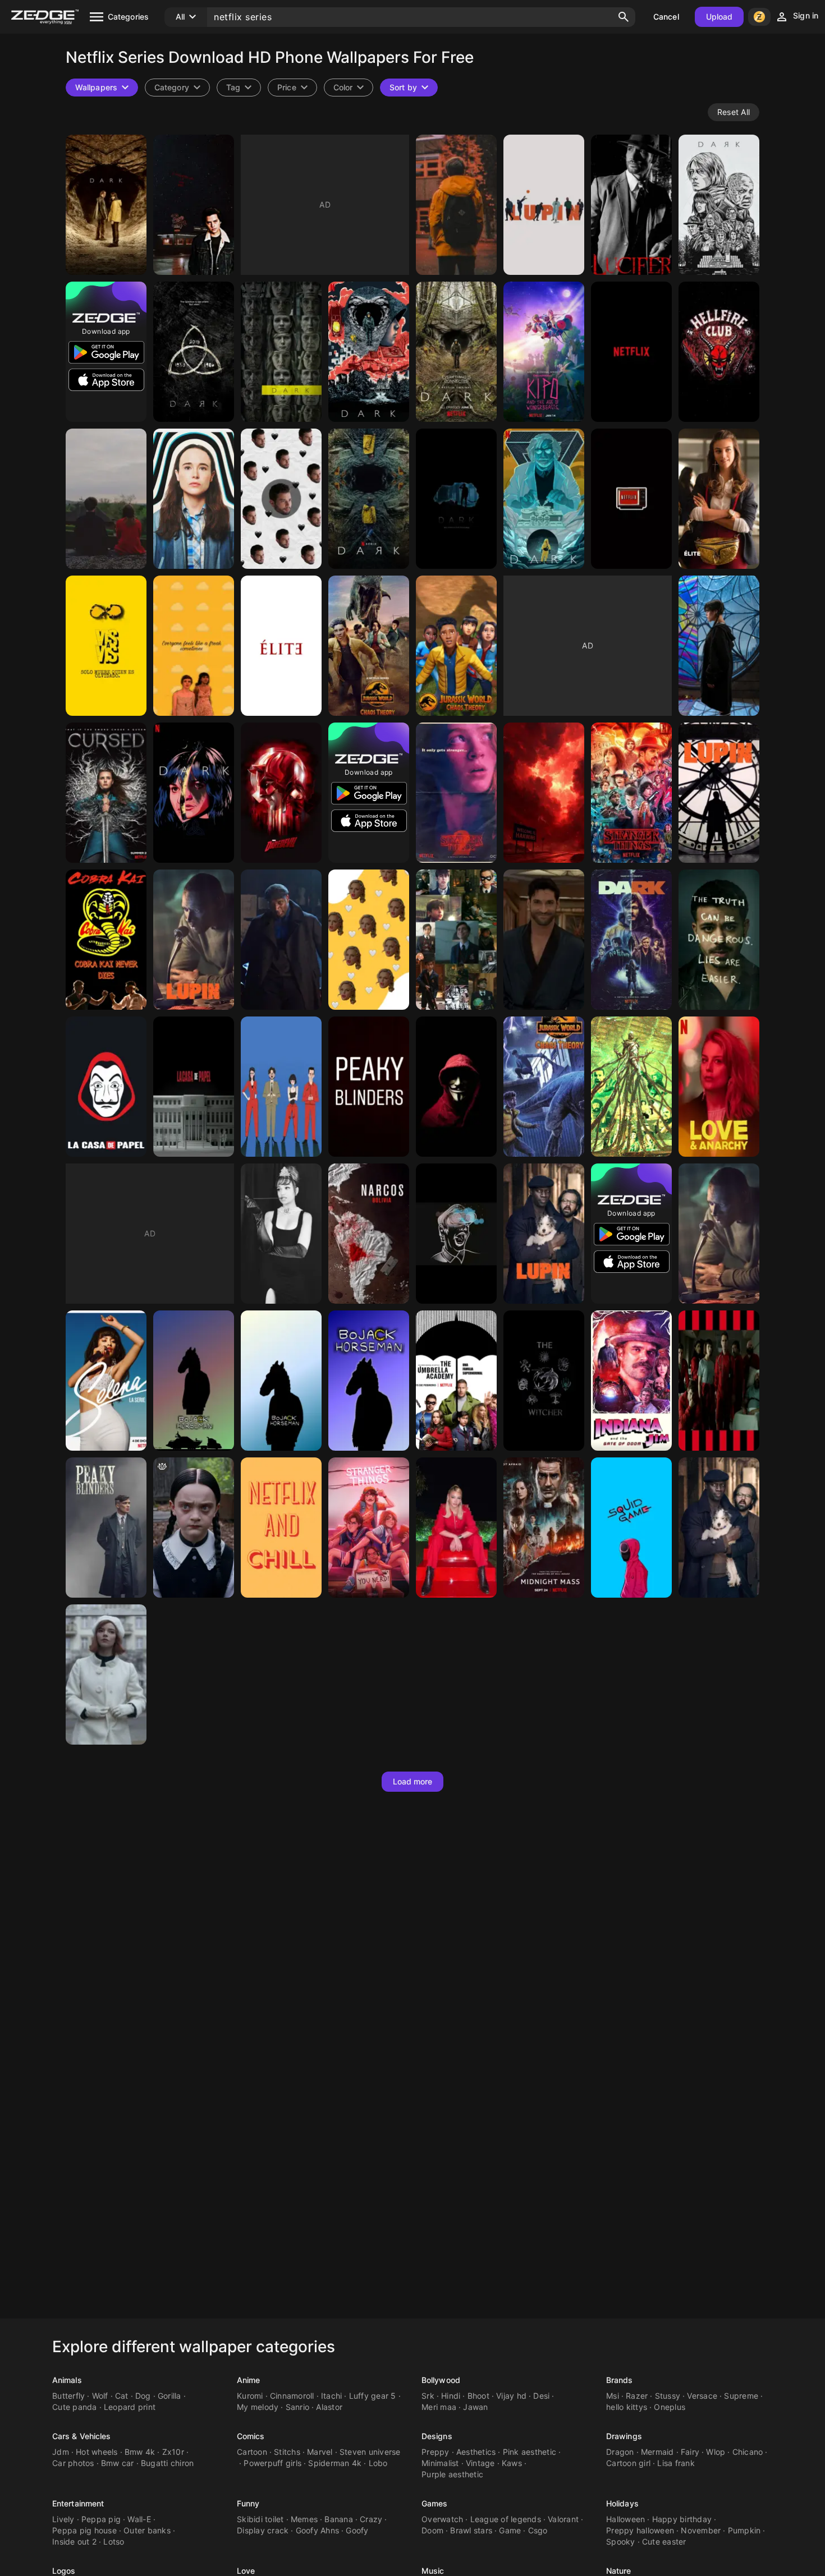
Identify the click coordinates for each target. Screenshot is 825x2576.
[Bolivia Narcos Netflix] (369, 1234)
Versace (702, 2396)
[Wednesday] (719, 646)
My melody (258, 2407)
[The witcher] (544, 1381)
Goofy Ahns (318, 2530)
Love (246, 2571)
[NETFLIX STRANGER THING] (631, 793)
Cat (122, 2396)
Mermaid (657, 2452)
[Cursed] (106, 793)
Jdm (61, 2452)
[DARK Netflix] (369, 352)
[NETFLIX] (631, 499)
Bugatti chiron (168, 2463)
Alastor (329, 2407)
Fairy (690, 2452)
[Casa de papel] (106, 1087)
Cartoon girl (628, 2463)
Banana (339, 2519)
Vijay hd (511, 2396)
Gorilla (169, 2396)
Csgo (538, 2530)
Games (435, 2503)
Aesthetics (476, 2452)
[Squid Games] (631, 1528)
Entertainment (78, 2503)
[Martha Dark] (194, 793)
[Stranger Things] (719, 352)
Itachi (332, 2396)
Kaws (512, 2463)
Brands (620, 2380)
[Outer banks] (281, 1234)
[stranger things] (369, 1528)
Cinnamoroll (292, 2396)
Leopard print (130, 2407)
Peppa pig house (84, 2530)
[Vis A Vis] (106, 646)
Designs (437, 2436)
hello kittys (627, 2407)
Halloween (625, 2519)
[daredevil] (281, 793)
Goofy (357, 2530)
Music (433, 2571)
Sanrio (298, 2407)
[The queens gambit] (106, 1675)
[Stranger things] (456, 793)
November (701, 2530)
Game (510, 2530)
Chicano (748, 2452)
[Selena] (106, 1381)
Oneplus (670, 2407)
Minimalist (440, 2463)
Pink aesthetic (530, 2452)
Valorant (563, 2519)
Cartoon (252, 2452)
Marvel (320, 2452)
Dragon (620, 2452)
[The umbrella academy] (456, 940)
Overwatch (442, 2519)
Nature (619, 2571)
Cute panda (75, 2407)
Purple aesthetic (452, 2474)
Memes (304, 2519)
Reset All (734, 112)
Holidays (622, 2503)
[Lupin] (544, 205)
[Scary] (544, 1087)
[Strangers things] (544, 793)
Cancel (666, 17)
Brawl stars (471, 2530)
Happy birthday (682, 2519)
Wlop (716, 2452)
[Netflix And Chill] (281, 1528)
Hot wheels (97, 2452)
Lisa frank (676, 2463)
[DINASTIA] (281, 499)
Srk (428, 2396)
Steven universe (370, 2452)
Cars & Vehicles (82, 2436)
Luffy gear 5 (373, 2396)
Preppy (436, 2452)
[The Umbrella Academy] (456, 1381)
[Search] (624, 17)
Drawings (624, 2436)
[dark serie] (106, 205)
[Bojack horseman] (194, 1381)
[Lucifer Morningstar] (544, 940)
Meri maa (439, 2407)
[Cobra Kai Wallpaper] (106, 940)
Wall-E (139, 2519)
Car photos (73, 2463)
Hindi (451, 2396)
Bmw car (118, 2463)
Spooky (621, 2542)
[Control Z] (456, 1234)
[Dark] (456, 205)
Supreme (741, 2396)
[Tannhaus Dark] (544, 499)
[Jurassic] (369, 646)
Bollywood (441, 2380)
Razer (637, 2396)
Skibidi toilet (260, 2519)
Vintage (480, 2463)
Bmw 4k (140, 2452)
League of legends (506, 2519)
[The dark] (456, 499)
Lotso (114, 2542)
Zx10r (173, 2452)
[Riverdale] (194, 205)
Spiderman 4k (335, 2463)
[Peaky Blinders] (369, 1087)
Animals (67, 2380)
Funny (248, 2503)
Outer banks (147, 2530)
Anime (249, 2380)
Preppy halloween (640, 2530)
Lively (63, 2519)
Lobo (378, 2463)
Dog (143, 2396)
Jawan (475, 2407)
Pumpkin (744, 2530)
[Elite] (281, 646)
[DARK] (456, 352)
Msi (613, 2396)
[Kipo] (544, 352)
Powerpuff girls (272, 2463)
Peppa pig (101, 2519)
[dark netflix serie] (719, 205)
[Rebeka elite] (719, 499)
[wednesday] (194, 1528)
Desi (541, 2396)
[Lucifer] (631, 205)
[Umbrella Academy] (194, 499)
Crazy (371, 2519)
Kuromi (250, 2396)
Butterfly (68, 2396)
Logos (64, 2571)
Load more (413, 1781)
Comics (251, 2436)
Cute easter (664, 2542)
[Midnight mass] (544, 1528)
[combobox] (239, 88)
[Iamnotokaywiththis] (194, 646)
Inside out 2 (74, 2542)
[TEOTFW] (106, 499)
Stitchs (287, 2452)
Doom (432, 2530)
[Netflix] (631, 352)
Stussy (668, 2396)
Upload (719, 17)
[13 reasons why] (719, 940)
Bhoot (478, 2396)
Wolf (100, 2396)
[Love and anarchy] (719, 1087)
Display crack (263, 2530)
